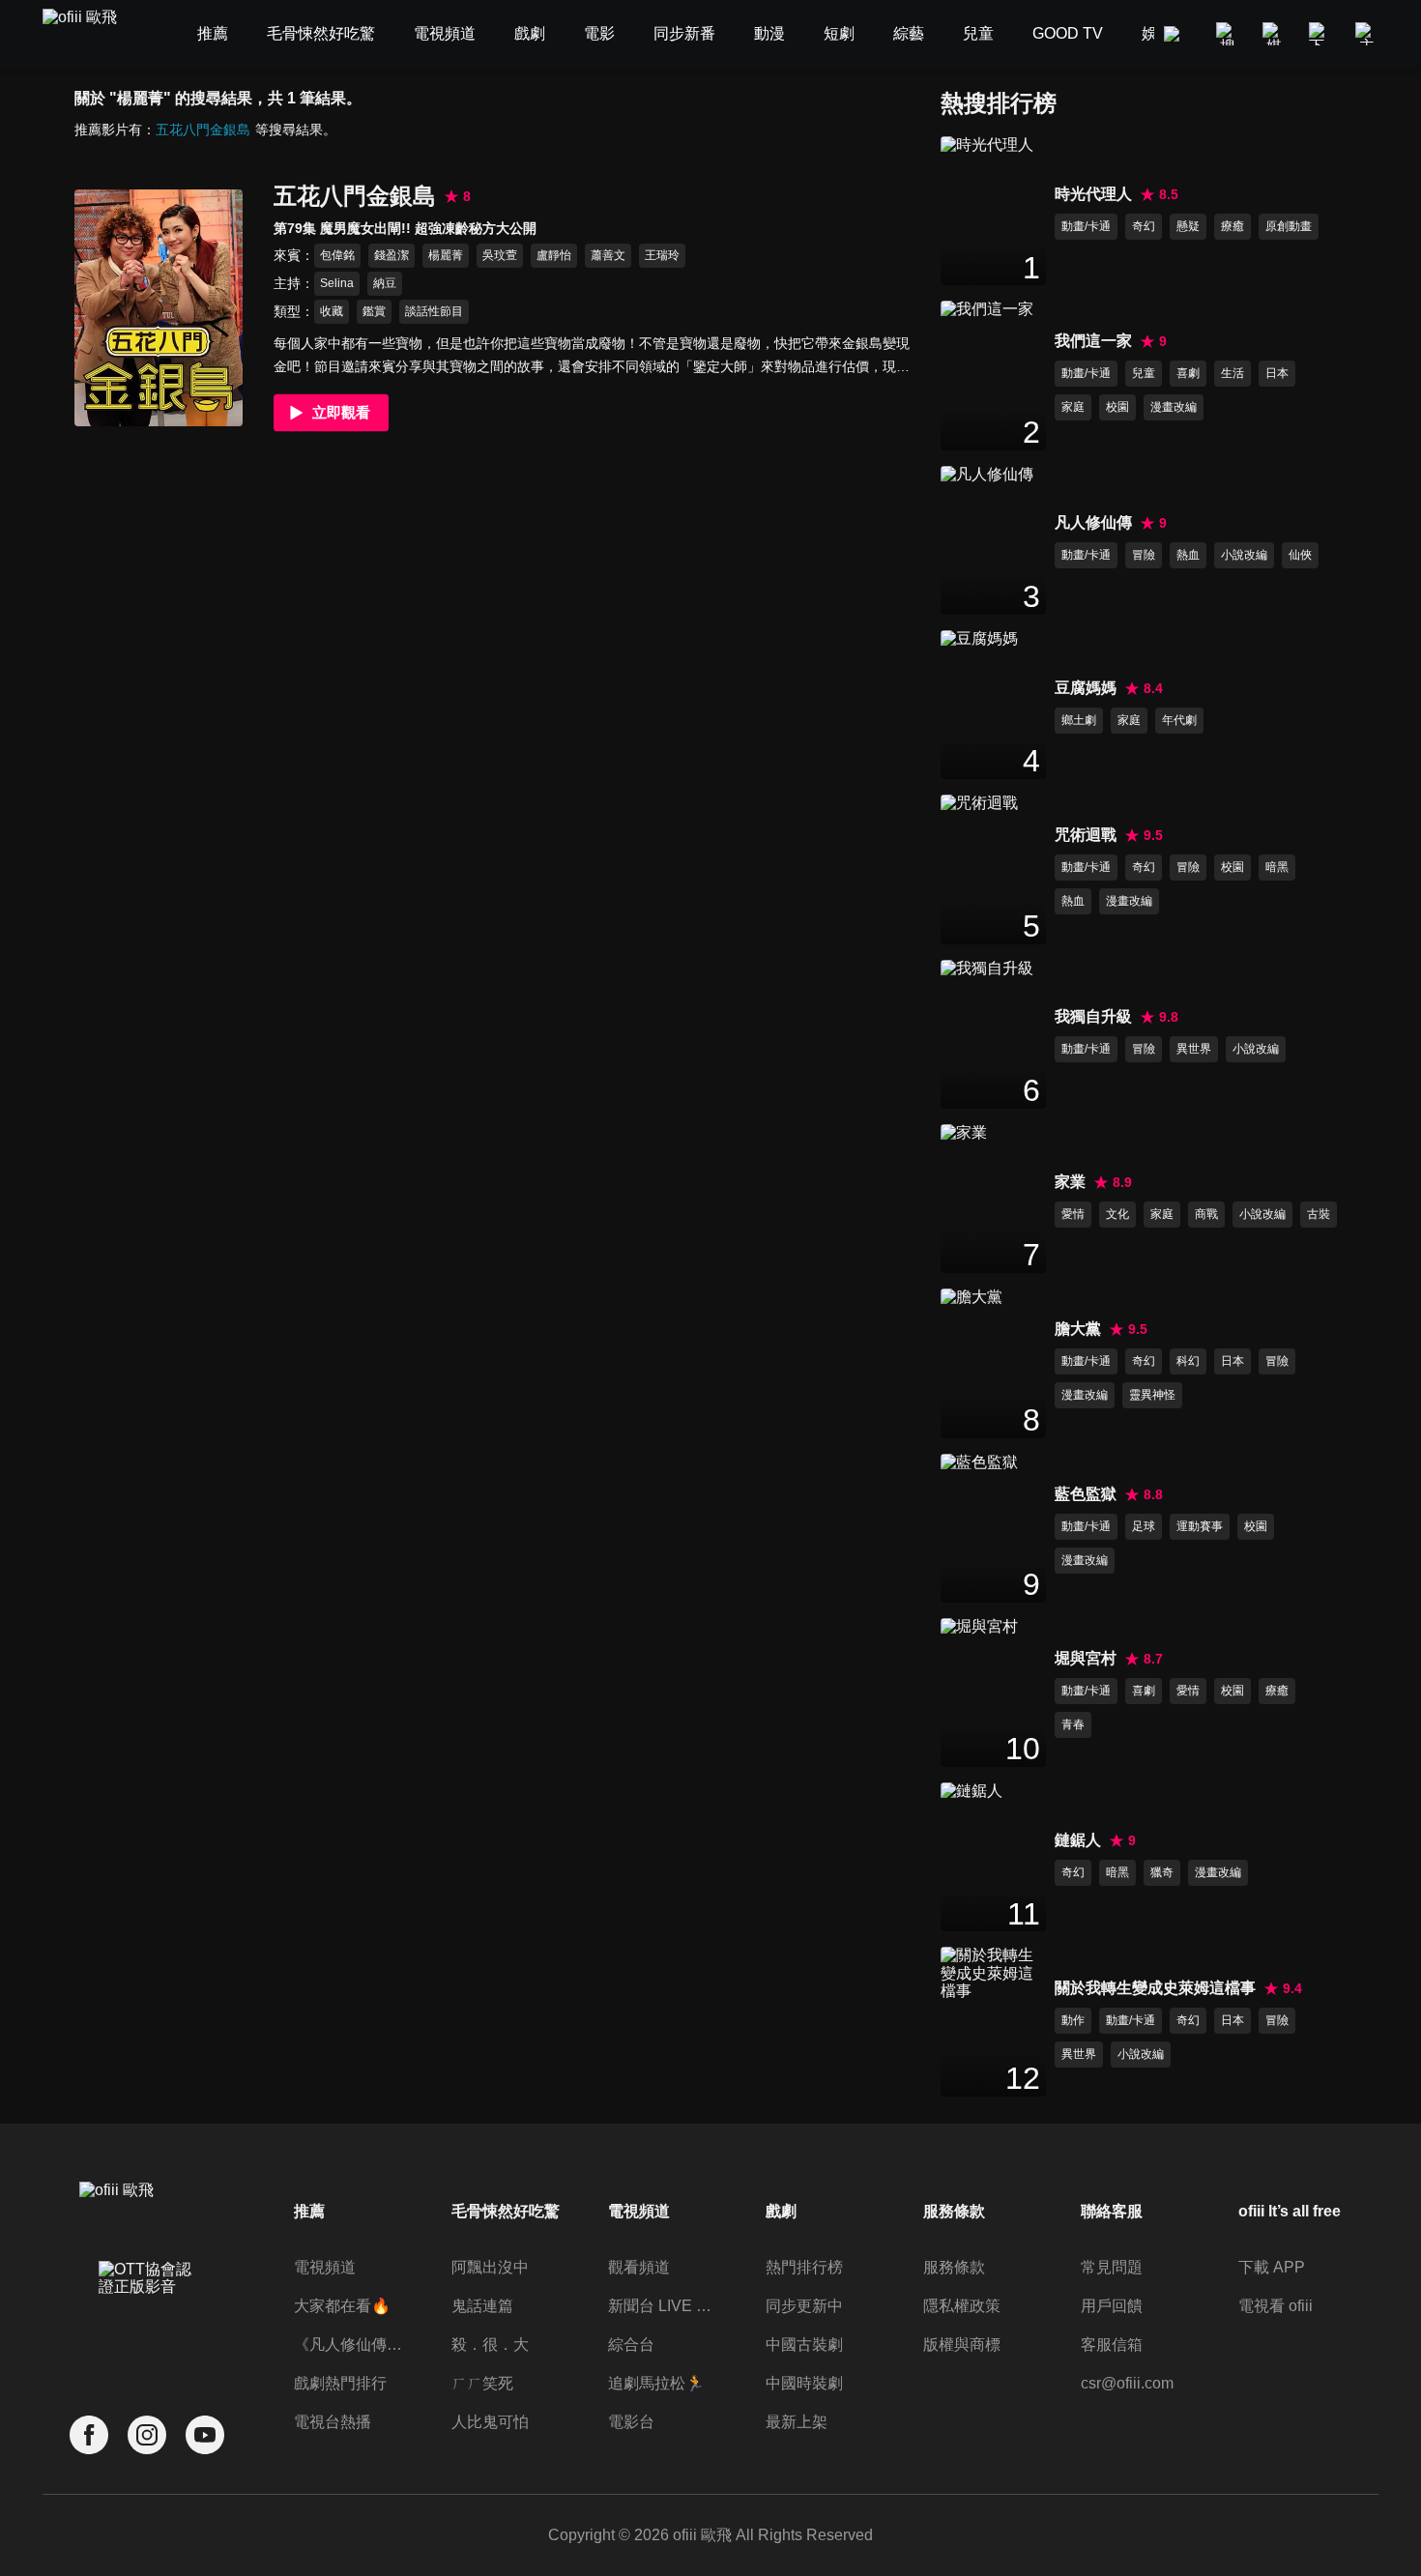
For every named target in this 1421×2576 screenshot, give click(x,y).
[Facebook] (89, 2435)
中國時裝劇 (804, 2383)
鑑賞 (374, 311)
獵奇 (1162, 1872)
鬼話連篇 (482, 2306)
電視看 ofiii (1276, 2306)
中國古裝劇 (804, 2344)
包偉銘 (337, 255)
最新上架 (797, 2422)
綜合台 (631, 2344)
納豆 (385, 283)
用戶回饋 (1112, 2306)
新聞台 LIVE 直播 (665, 2306)
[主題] (1367, 34)
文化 (1117, 1214)
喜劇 (1188, 373)
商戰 (1206, 1214)
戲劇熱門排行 (340, 2383)
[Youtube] (205, 2435)
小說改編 (1244, 555)
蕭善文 (608, 255)
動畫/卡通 (1086, 226)
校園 (1117, 407)
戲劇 (781, 2211)
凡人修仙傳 (1093, 522)
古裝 (1319, 1214)
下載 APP (1272, 2267)
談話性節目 (434, 311)
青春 (1073, 1724)
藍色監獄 (1086, 1494)
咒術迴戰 (1086, 835)
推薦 (309, 2211)
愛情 (1073, 1214)
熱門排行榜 (804, 2267)
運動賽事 (1200, 1526)
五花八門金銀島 (203, 130)
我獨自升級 (1093, 1016)
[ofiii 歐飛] (91, 34)
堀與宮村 (1086, 1658)
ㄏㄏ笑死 (482, 2383)
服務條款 (954, 2267)
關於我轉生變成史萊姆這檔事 (1155, 1988)
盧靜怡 (554, 255)
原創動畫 (1289, 226)
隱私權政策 (962, 2306)
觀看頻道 (639, 2267)
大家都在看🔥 (342, 2306)
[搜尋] (1228, 34)
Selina (337, 283)
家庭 (1073, 407)
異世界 (1194, 1049)
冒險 (1144, 555)
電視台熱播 (333, 2422)
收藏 (332, 311)
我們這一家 (1093, 341)
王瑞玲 (662, 255)
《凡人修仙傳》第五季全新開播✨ (350, 2344)
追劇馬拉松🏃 (656, 2383)
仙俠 (1300, 555)
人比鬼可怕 (490, 2422)
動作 (1073, 2020)
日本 (1277, 373)
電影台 (631, 2422)
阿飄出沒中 (490, 2267)
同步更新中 (804, 2306)
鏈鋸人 (1078, 1840)
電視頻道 (325, 2267)
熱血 (1188, 555)
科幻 (1188, 1361)
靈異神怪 (1152, 1395)
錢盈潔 (391, 255)
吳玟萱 (500, 255)
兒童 (1144, 373)
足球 (1144, 1526)
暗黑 (1277, 867)
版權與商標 (962, 2344)
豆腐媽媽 (1086, 688)
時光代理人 (1093, 194)
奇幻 (1144, 226)
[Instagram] (147, 2435)
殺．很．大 (490, 2344)
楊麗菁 (446, 255)
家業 (1070, 1182)
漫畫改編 (1174, 407)
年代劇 (1179, 720)
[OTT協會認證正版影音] (147, 2321)
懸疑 (1188, 226)
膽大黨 (1078, 1329)
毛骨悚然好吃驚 (506, 2211)
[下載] (1320, 34)
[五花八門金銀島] (159, 308)
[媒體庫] (1274, 34)
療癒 (1232, 226)
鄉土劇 (1079, 720)
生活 (1232, 373)
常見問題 (1112, 2267)
